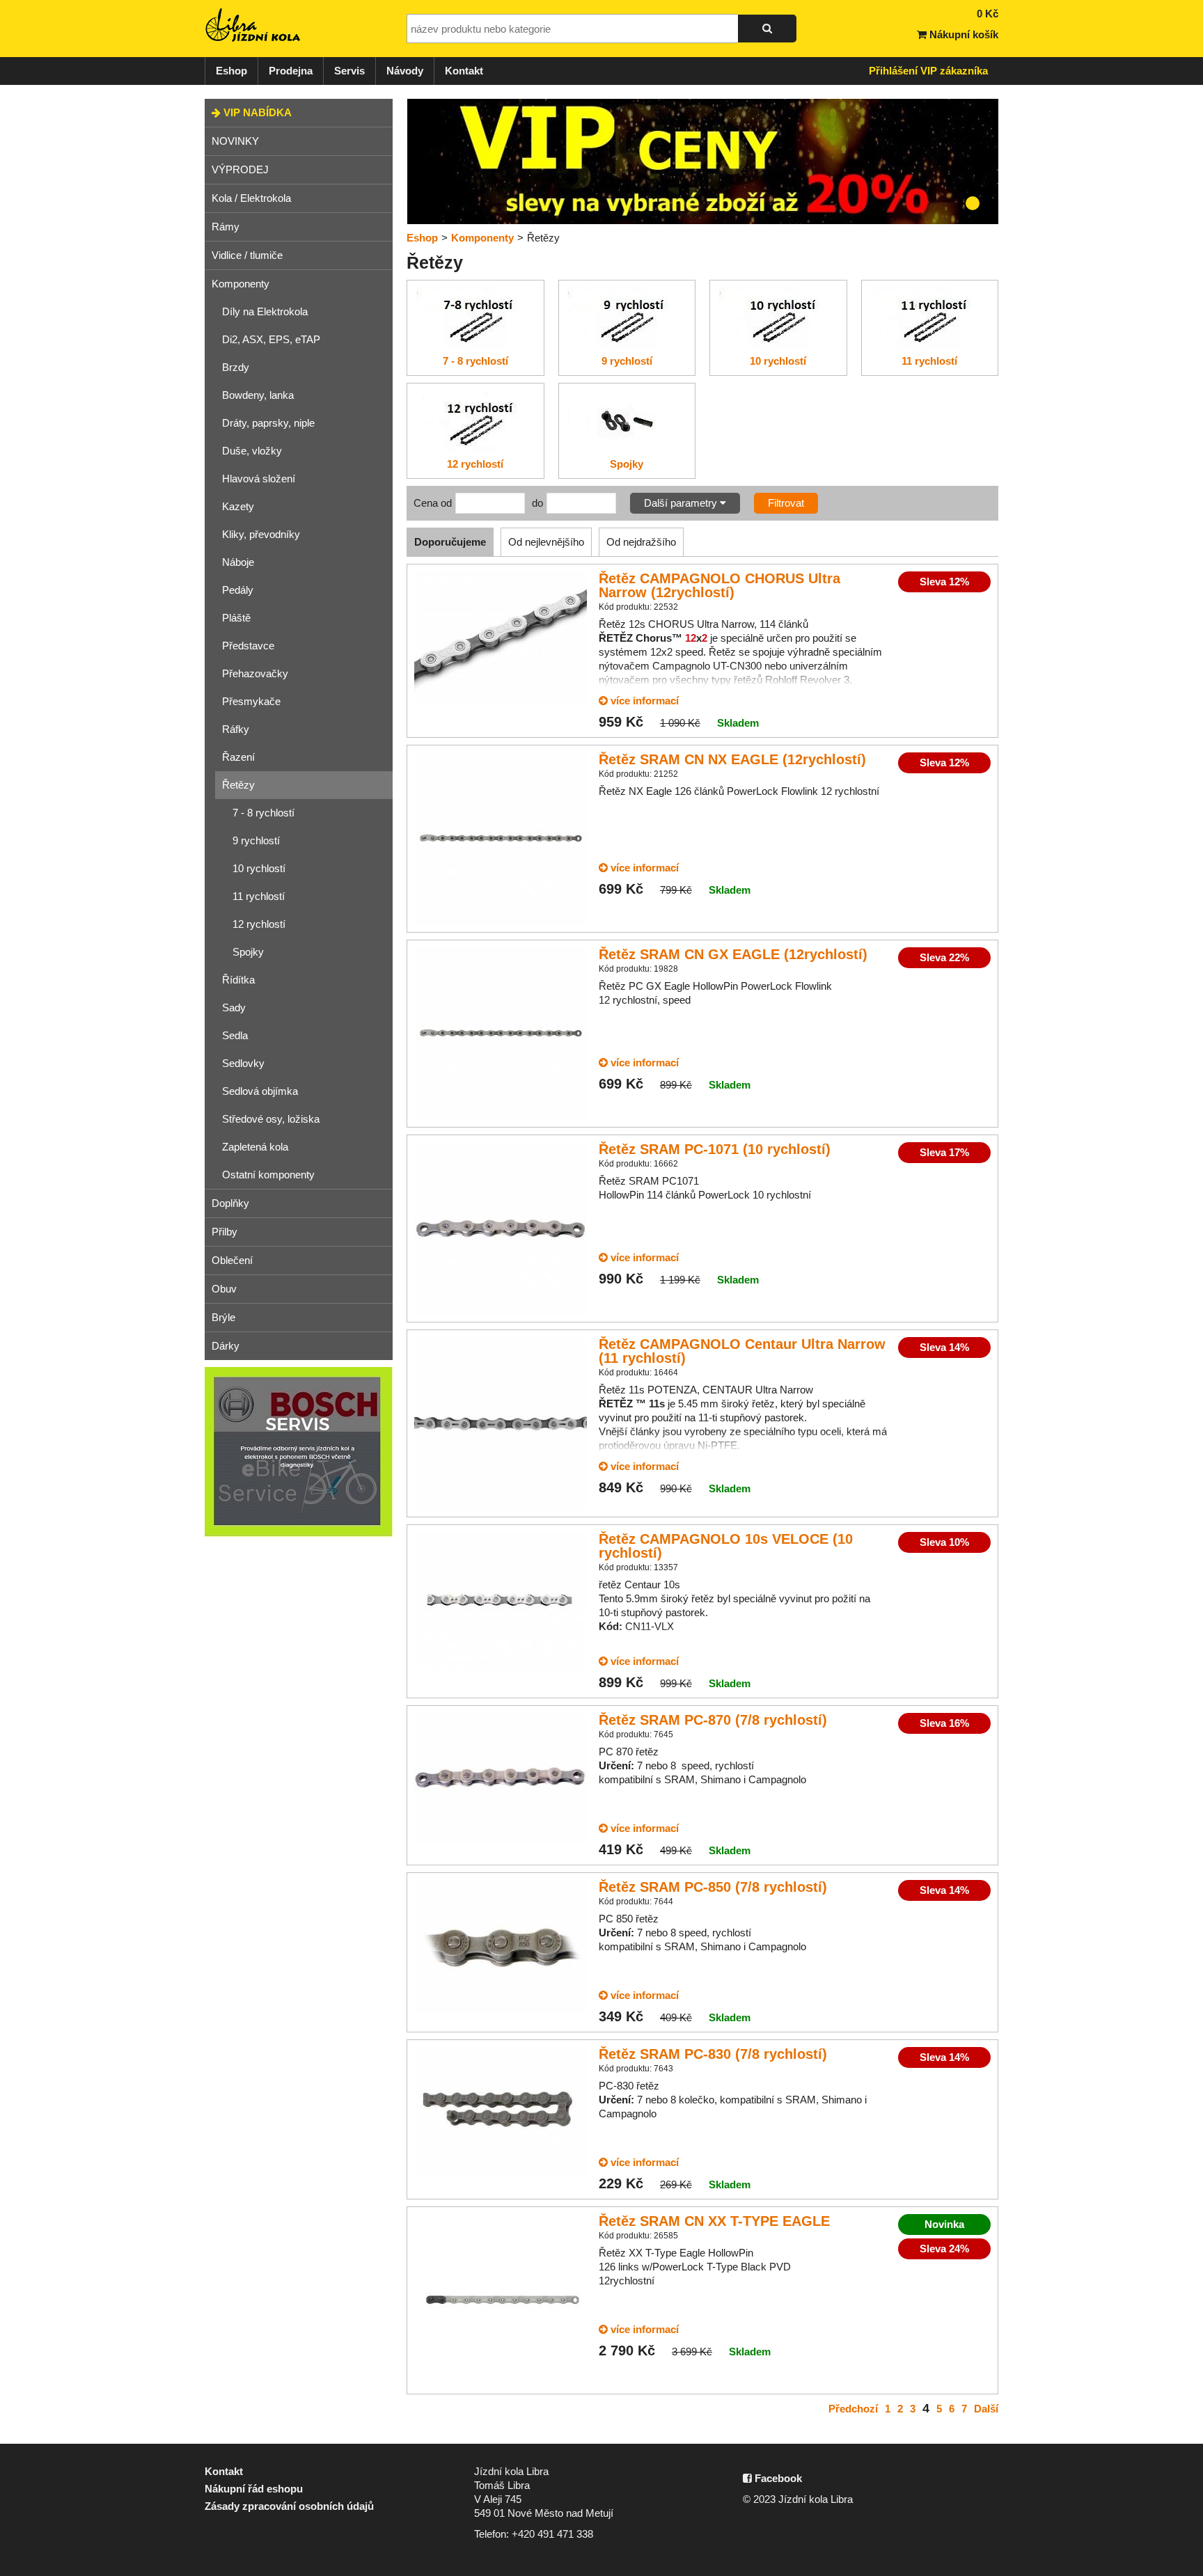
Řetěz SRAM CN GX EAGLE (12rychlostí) (733, 954)
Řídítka (238, 980)
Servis (349, 71)
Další (986, 2409)
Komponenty (241, 284)
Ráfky (236, 729)
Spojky (248, 952)
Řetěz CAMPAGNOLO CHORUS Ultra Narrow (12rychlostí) (720, 585)
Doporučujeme (450, 542)
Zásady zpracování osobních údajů (289, 2506)
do (537, 503)
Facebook (777, 2478)
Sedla (235, 1035)
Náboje (238, 562)
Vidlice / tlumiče (247, 255)
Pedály (238, 590)
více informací (643, 701)
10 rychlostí (259, 868)
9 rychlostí (256, 840)
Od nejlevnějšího (546, 542)
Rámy (226, 227)
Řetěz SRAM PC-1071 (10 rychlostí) (715, 1149)
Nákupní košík (962, 34)
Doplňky (230, 1203)
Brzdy (236, 367)
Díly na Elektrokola (265, 311)
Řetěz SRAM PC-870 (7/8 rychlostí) (713, 1720)
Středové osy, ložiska (271, 1119)
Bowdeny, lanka (258, 395)
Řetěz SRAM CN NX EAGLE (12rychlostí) (732, 759)
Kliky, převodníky (261, 534)
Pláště (236, 618)
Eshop (231, 71)
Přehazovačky (255, 673)
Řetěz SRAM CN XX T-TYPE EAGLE (714, 2221)
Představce (248, 646)
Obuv (224, 1289)
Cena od (433, 503)
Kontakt (464, 71)
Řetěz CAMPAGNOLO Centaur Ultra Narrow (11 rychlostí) (742, 1351)
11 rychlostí (259, 896)
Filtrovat (786, 503)
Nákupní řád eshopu (254, 2489)
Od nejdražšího (641, 542)
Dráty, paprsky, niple (268, 423)
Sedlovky (243, 1063)
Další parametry (682, 503)
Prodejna (291, 71)
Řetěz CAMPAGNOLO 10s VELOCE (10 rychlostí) (726, 1546)
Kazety (238, 506)
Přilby (225, 1232)
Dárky (226, 1346)
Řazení (238, 757)
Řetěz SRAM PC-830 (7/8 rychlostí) (713, 2054)
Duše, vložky (252, 451)
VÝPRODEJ (240, 169)
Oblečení (232, 1260)
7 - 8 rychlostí (264, 813)
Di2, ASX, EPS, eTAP (271, 339)
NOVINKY (235, 141)
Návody (405, 71)
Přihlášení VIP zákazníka (928, 71)
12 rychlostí (259, 924)
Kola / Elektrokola (251, 198)
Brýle (223, 1317)
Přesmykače (251, 701)
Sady (234, 1008)
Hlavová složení (259, 479)
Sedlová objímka (260, 1091)
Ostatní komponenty (268, 1175)
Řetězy (238, 785)
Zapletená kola (255, 1147)
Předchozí (853, 2409)
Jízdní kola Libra (253, 25)
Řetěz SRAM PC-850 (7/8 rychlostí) (713, 1887)
